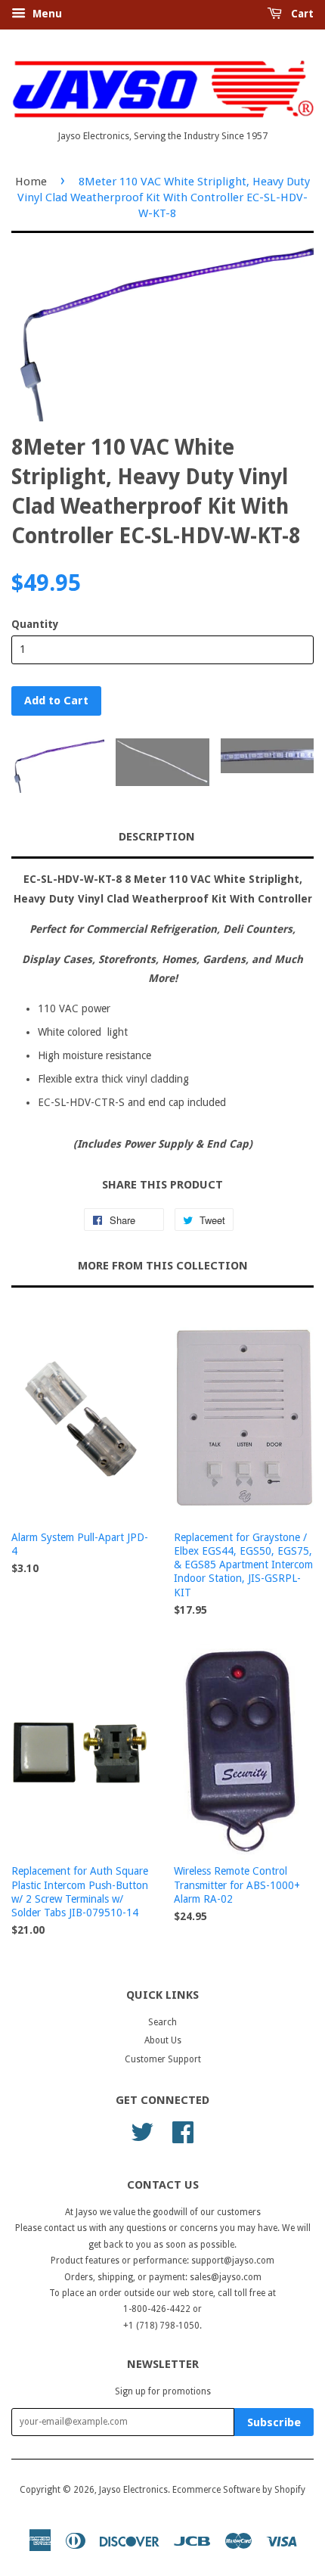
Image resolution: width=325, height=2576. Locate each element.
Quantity (35, 624)
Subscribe (274, 2422)
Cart (301, 14)
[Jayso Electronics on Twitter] (142, 2131)
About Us (163, 2040)
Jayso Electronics (133, 2490)
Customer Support (163, 2059)
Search (162, 2022)
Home (31, 182)
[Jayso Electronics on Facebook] (183, 2131)
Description (157, 837)
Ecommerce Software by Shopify (239, 2490)
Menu (46, 14)
